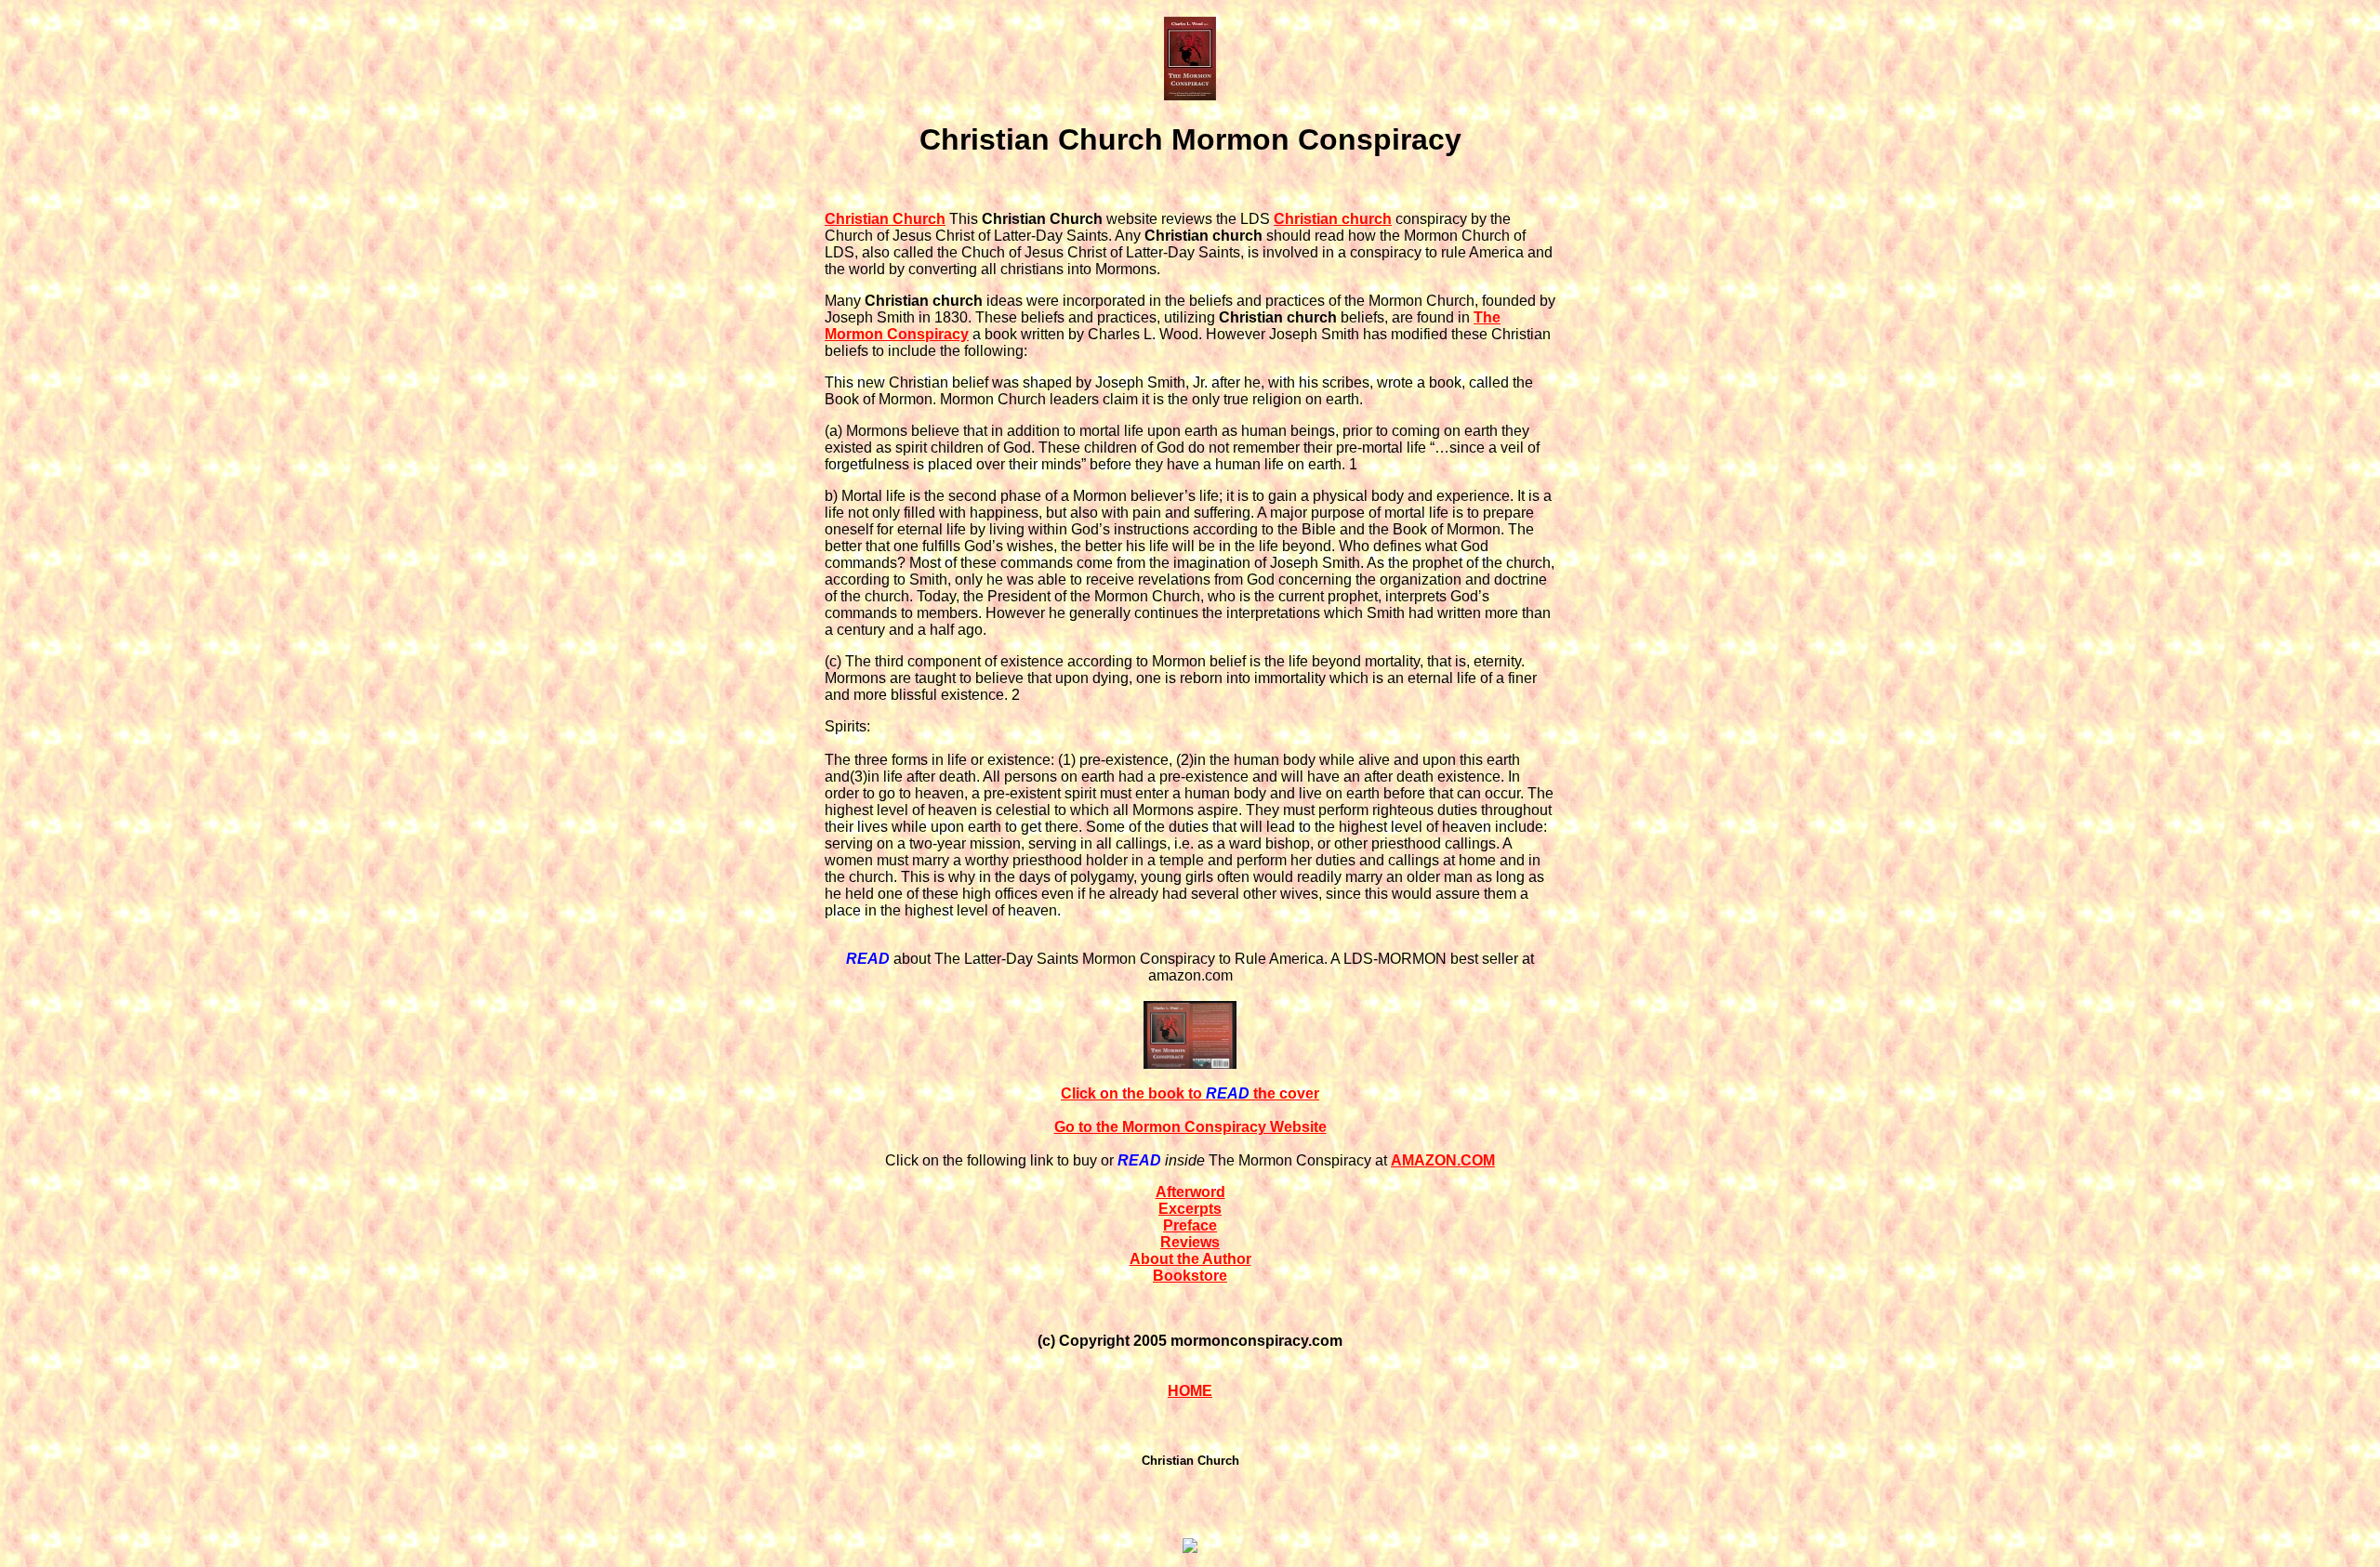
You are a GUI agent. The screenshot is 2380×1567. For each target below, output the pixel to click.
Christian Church (885, 219)
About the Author (1190, 1259)
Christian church (1333, 219)
